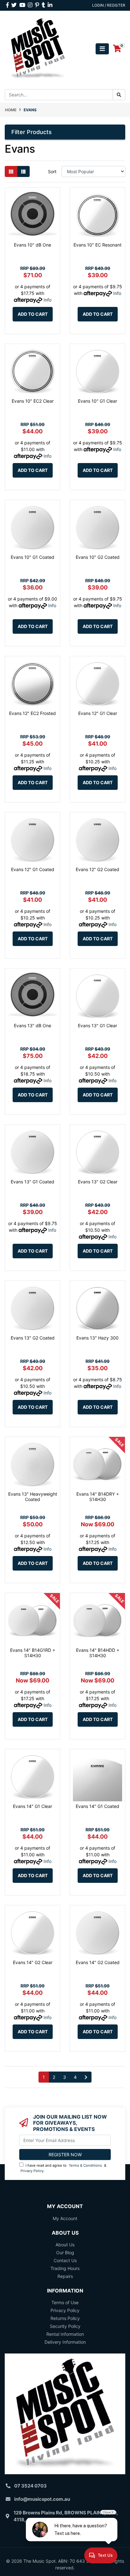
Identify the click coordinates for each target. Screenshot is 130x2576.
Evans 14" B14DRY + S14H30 (98, 1497)
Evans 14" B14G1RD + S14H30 (33, 1653)
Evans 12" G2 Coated (98, 869)
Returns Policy (65, 2318)
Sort (52, 171)
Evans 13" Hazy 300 (98, 1338)
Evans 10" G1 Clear (98, 401)
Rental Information (65, 2334)
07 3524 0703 (30, 2486)
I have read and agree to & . (63, 2168)
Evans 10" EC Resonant (98, 245)
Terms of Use (65, 2302)
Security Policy (65, 2326)
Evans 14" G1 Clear (32, 1806)
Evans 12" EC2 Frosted (32, 713)
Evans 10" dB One (32, 245)
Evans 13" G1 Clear (98, 1026)
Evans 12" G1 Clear (98, 713)
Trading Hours (65, 2268)
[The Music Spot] (38, 48)
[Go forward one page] (86, 2077)
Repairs (65, 2276)
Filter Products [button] (32, 132)
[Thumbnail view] (11, 171)
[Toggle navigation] (102, 49)
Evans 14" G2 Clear (33, 1962)
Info (47, 300)
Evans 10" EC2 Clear (33, 401)
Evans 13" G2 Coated (33, 1338)
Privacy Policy (32, 2171)
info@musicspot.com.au (42, 2499)
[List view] (23, 171)
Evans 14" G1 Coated (98, 1806)
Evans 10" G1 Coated (32, 557)
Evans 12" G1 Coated (33, 869)
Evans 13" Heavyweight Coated (33, 1497)
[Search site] (119, 95)
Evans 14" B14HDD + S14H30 (98, 1653)
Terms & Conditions (85, 2165)
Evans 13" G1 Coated (32, 1182)
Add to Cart (33, 314)
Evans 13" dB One (32, 1026)
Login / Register (109, 5)
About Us (65, 2245)
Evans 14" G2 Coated (98, 1962)
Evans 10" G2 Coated (98, 557)
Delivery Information (65, 2342)
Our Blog (65, 2252)
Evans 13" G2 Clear (98, 1182)
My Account (65, 2218)
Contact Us (65, 2260)
